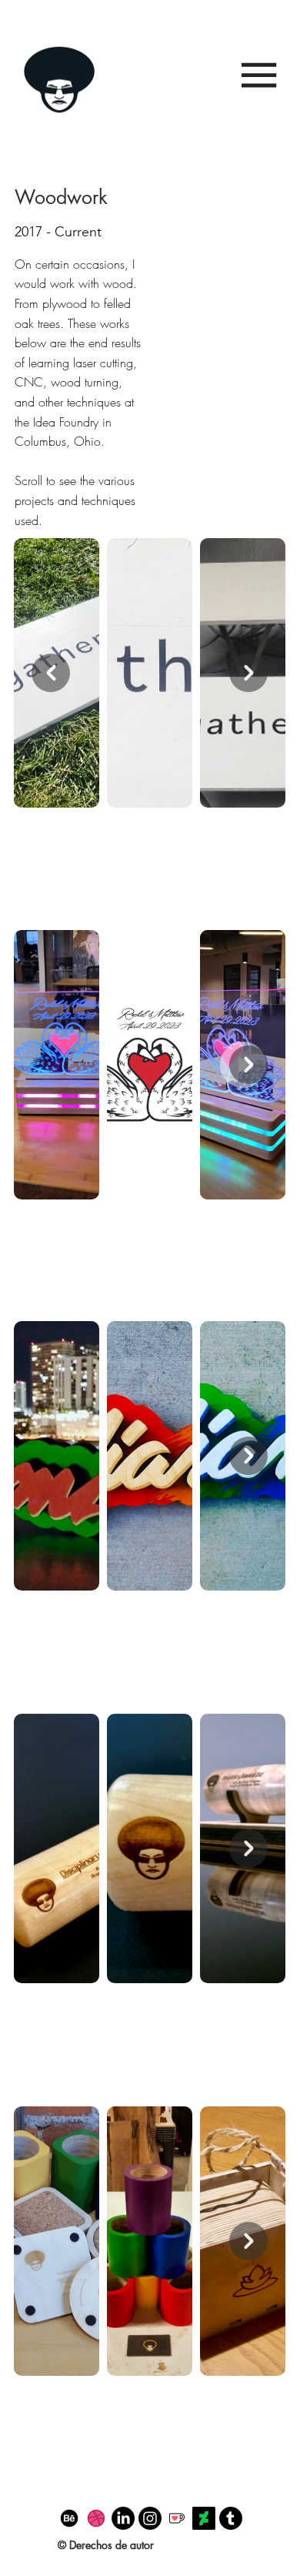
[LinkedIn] (123, 2518)
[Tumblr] (231, 2518)
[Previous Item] (51, 673)
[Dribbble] (96, 2518)
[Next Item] (248, 1065)
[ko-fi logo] (177, 2518)
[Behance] (69, 2518)
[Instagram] (150, 2518)
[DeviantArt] (204, 2518)
